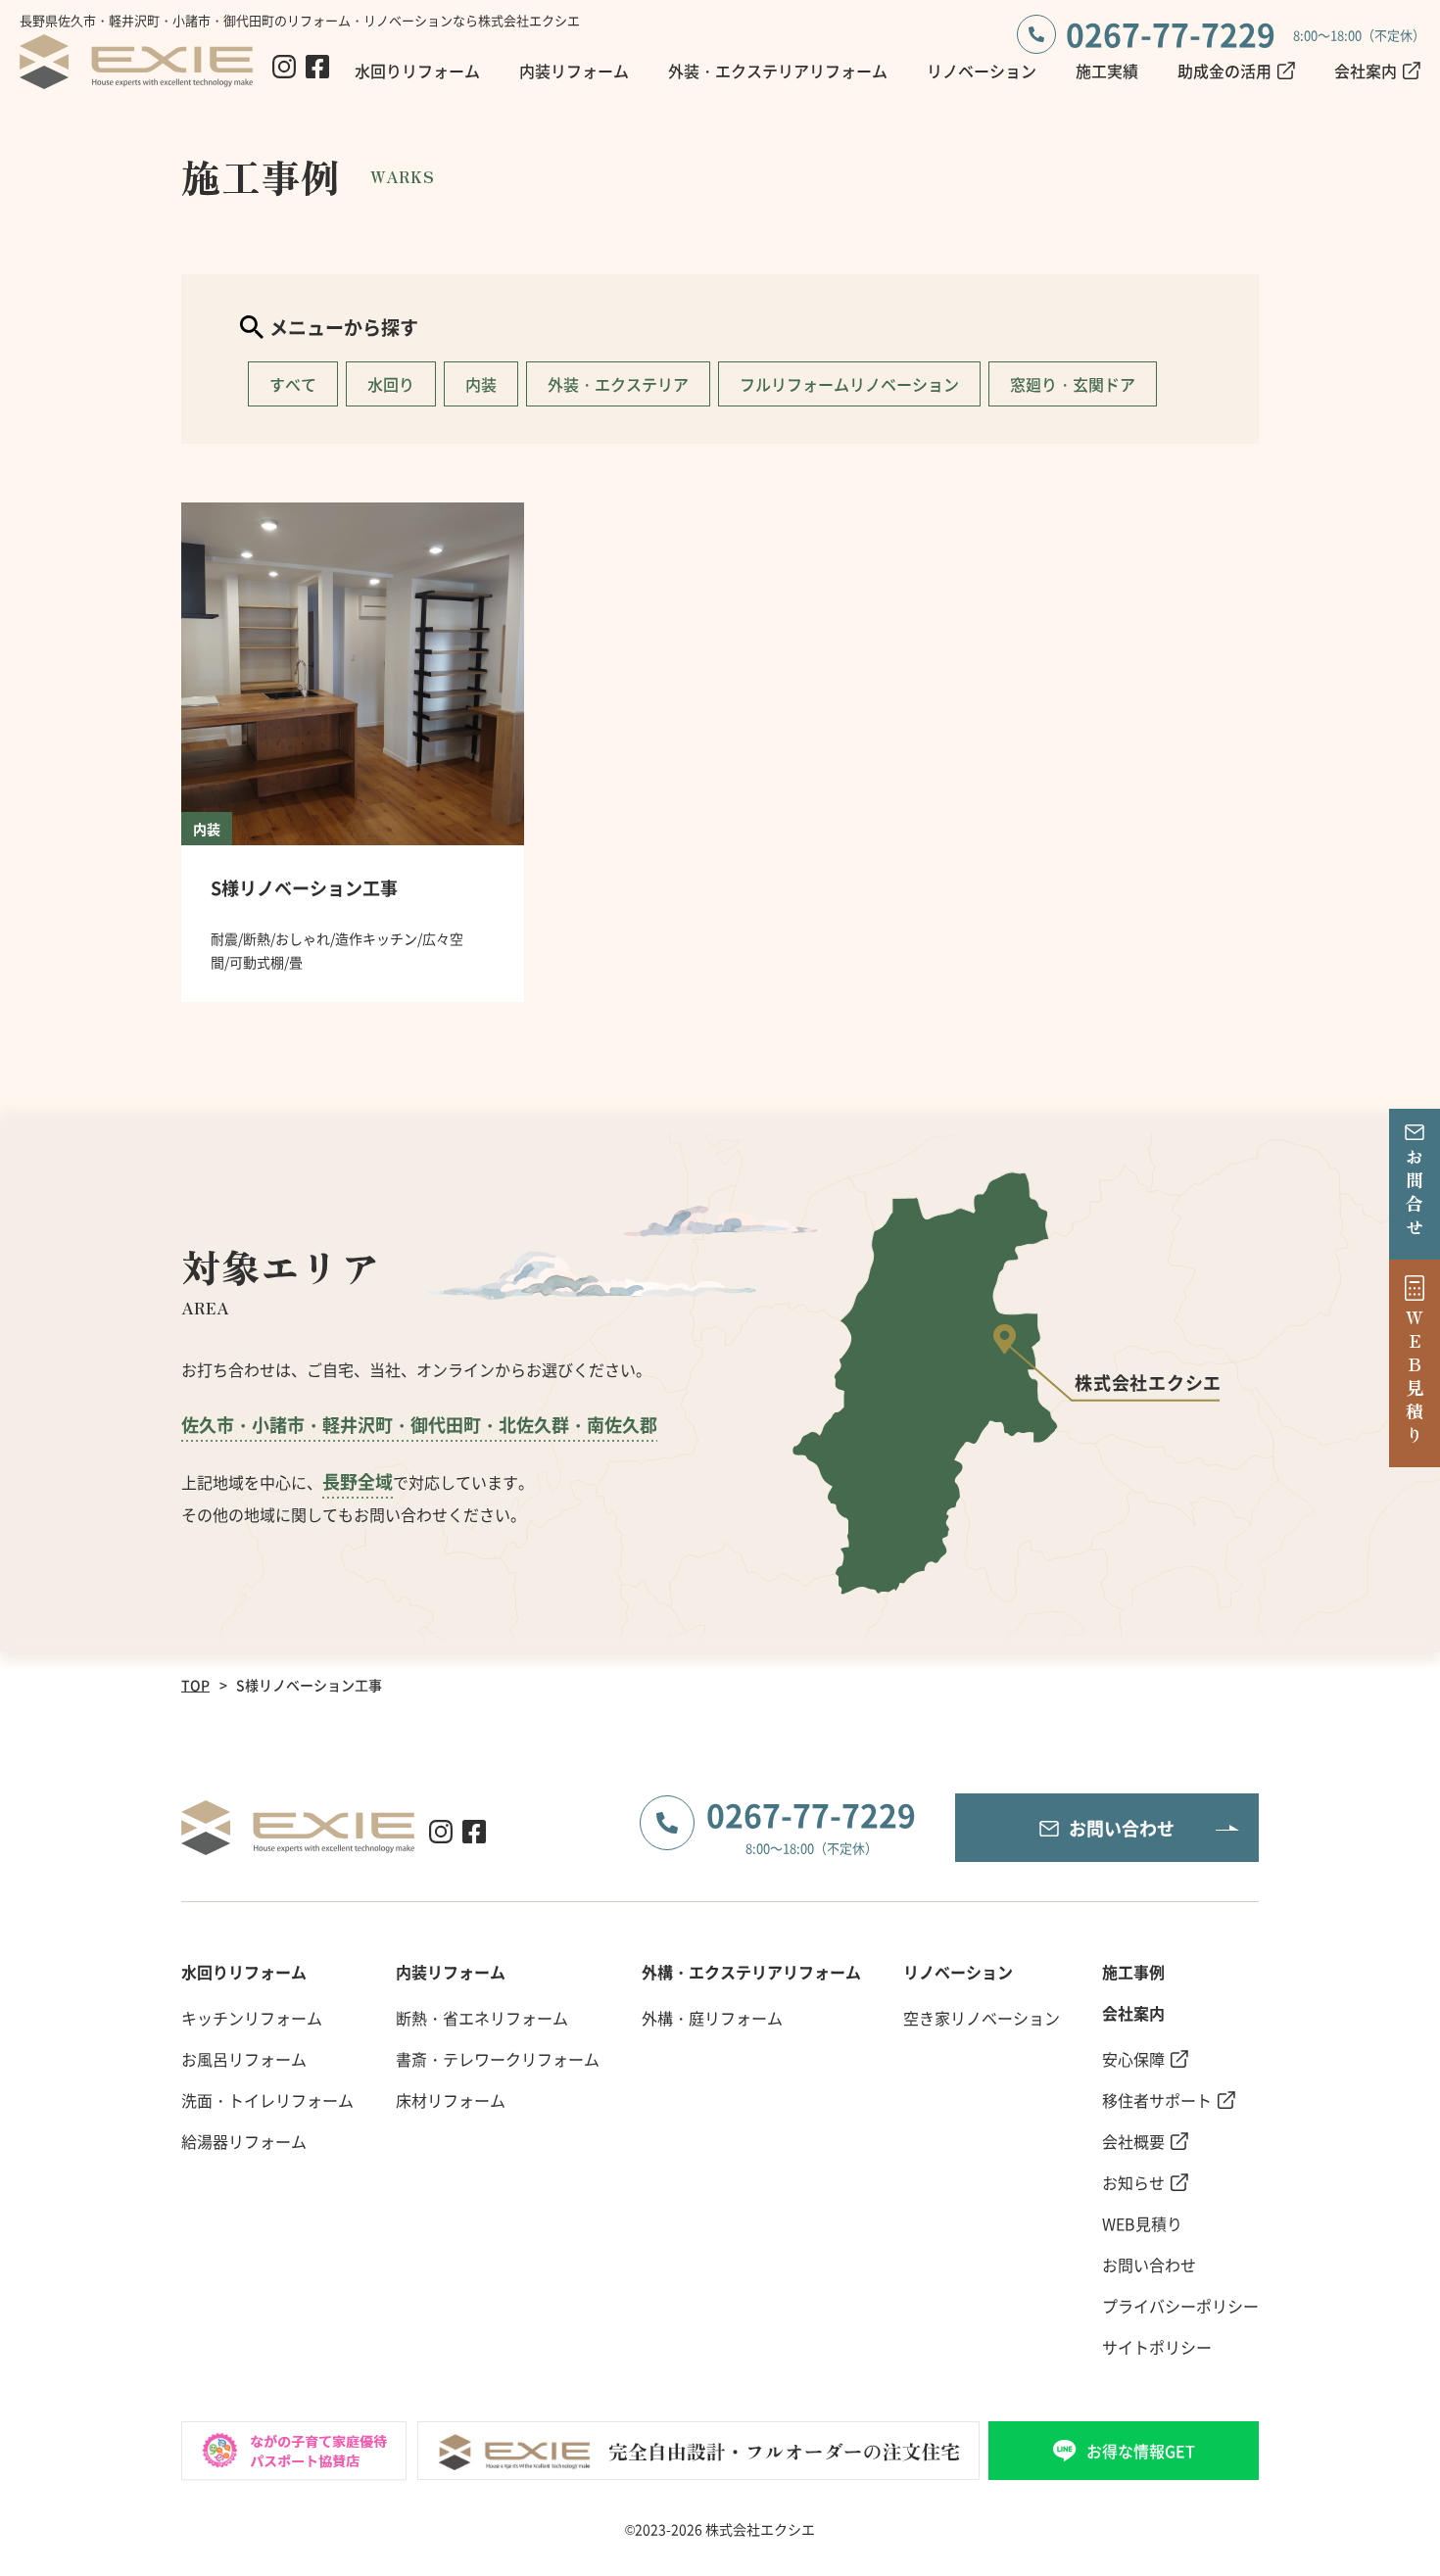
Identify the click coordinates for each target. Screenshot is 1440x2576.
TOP (195, 1685)
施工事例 (1133, 1972)
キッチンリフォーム (252, 2018)
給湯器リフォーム (244, 2141)
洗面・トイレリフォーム (267, 2100)
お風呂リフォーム (244, 2059)
